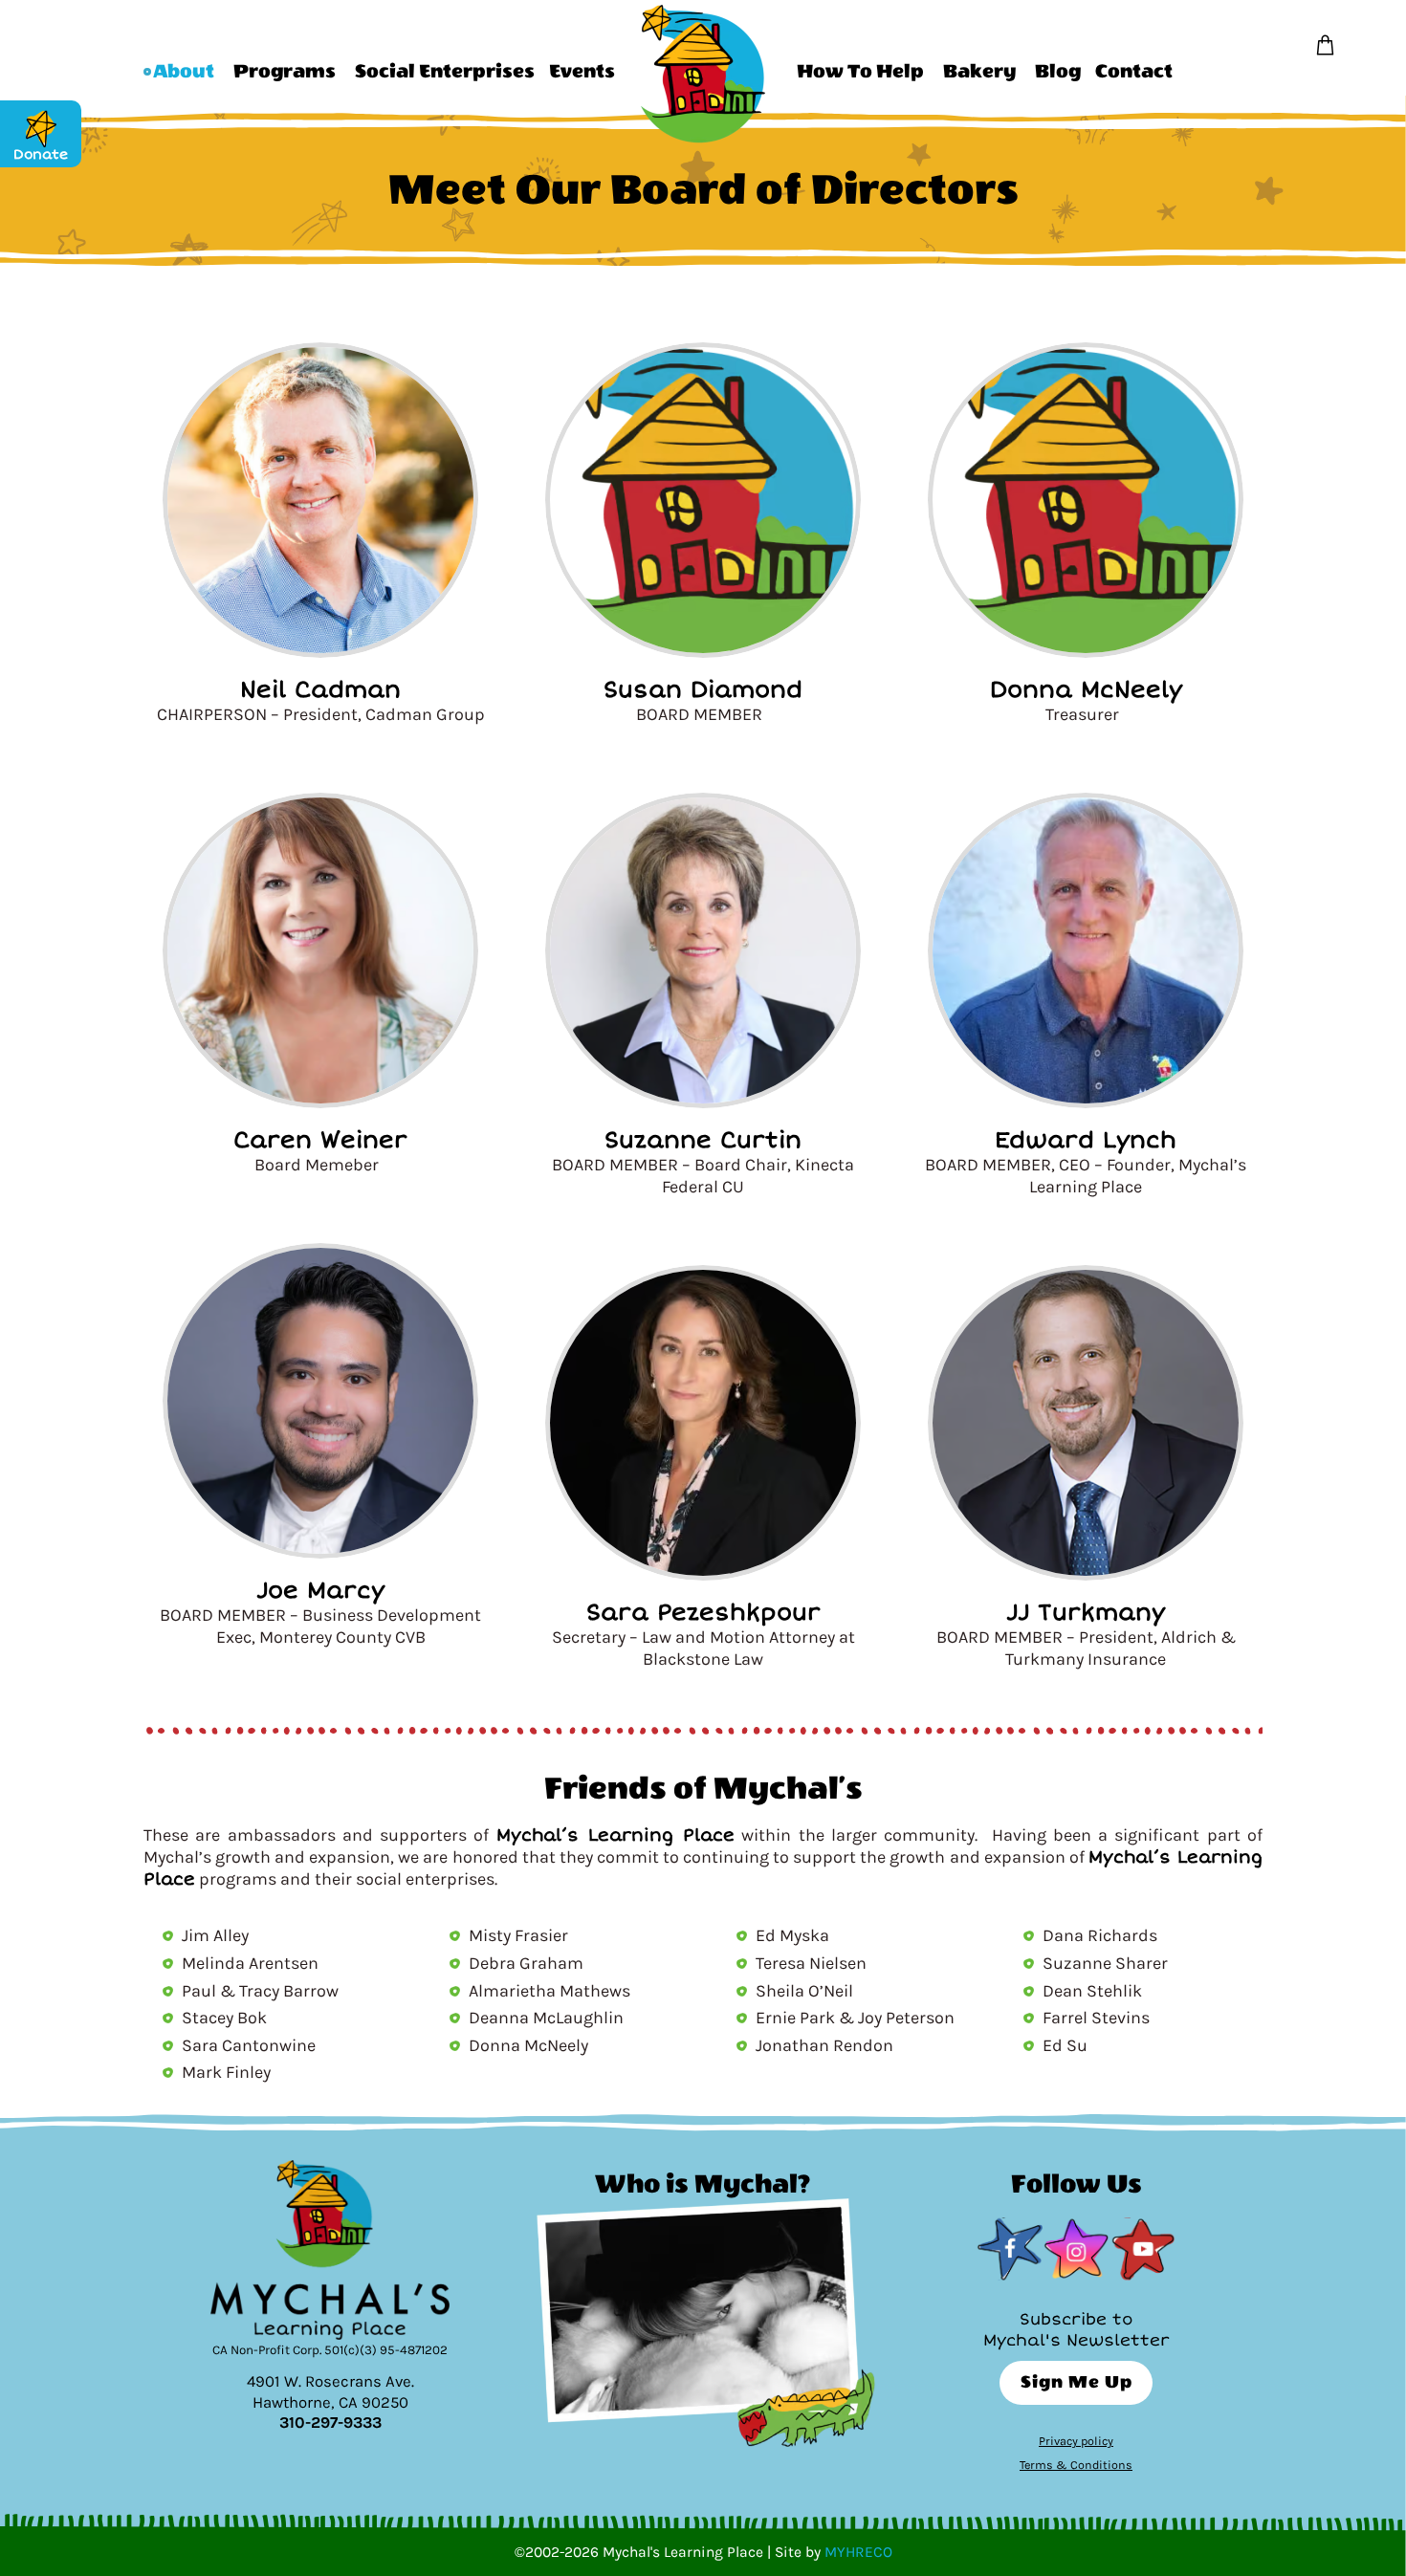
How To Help (860, 71)
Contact (1134, 71)
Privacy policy (1076, 2441)
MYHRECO (858, 2552)
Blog (1058, 71)
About (184, 71)
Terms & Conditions (1076, 2465)
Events (582, 71)
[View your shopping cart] (1325, 46)
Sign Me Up (1076, 2382)
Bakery (979, 71)
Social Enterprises (445, 71)
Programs (285, 71)
